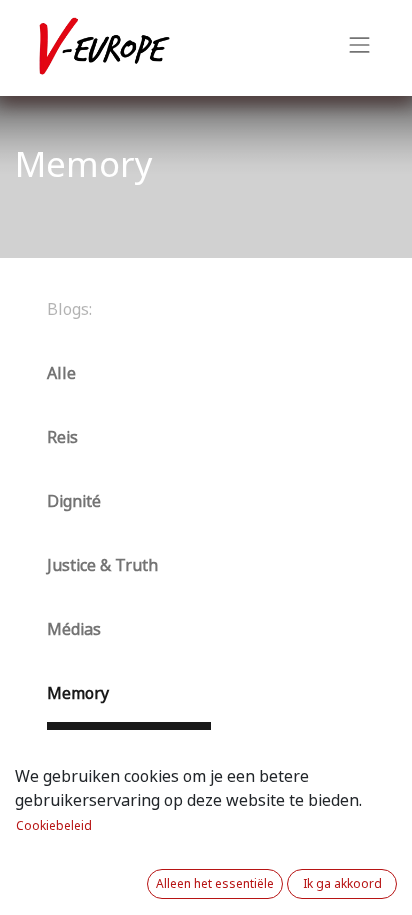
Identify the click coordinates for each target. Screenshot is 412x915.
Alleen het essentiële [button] (215, 884)
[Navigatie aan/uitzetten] (360, 48)
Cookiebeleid (54, 826)
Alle (61, 373)
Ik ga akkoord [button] (342, 884)
